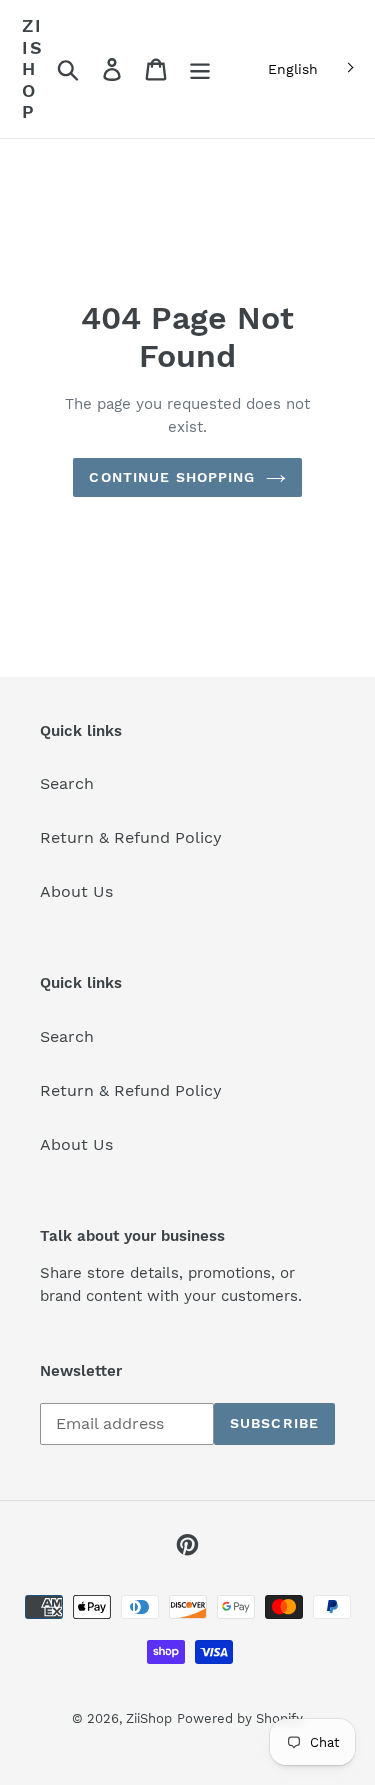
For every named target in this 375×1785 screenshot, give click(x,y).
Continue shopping (172, 477)
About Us (76, 891)
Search (67, 783)
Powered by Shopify (240, 1718)
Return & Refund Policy (131, 837)
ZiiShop (33, 68)
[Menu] (200, 69)
